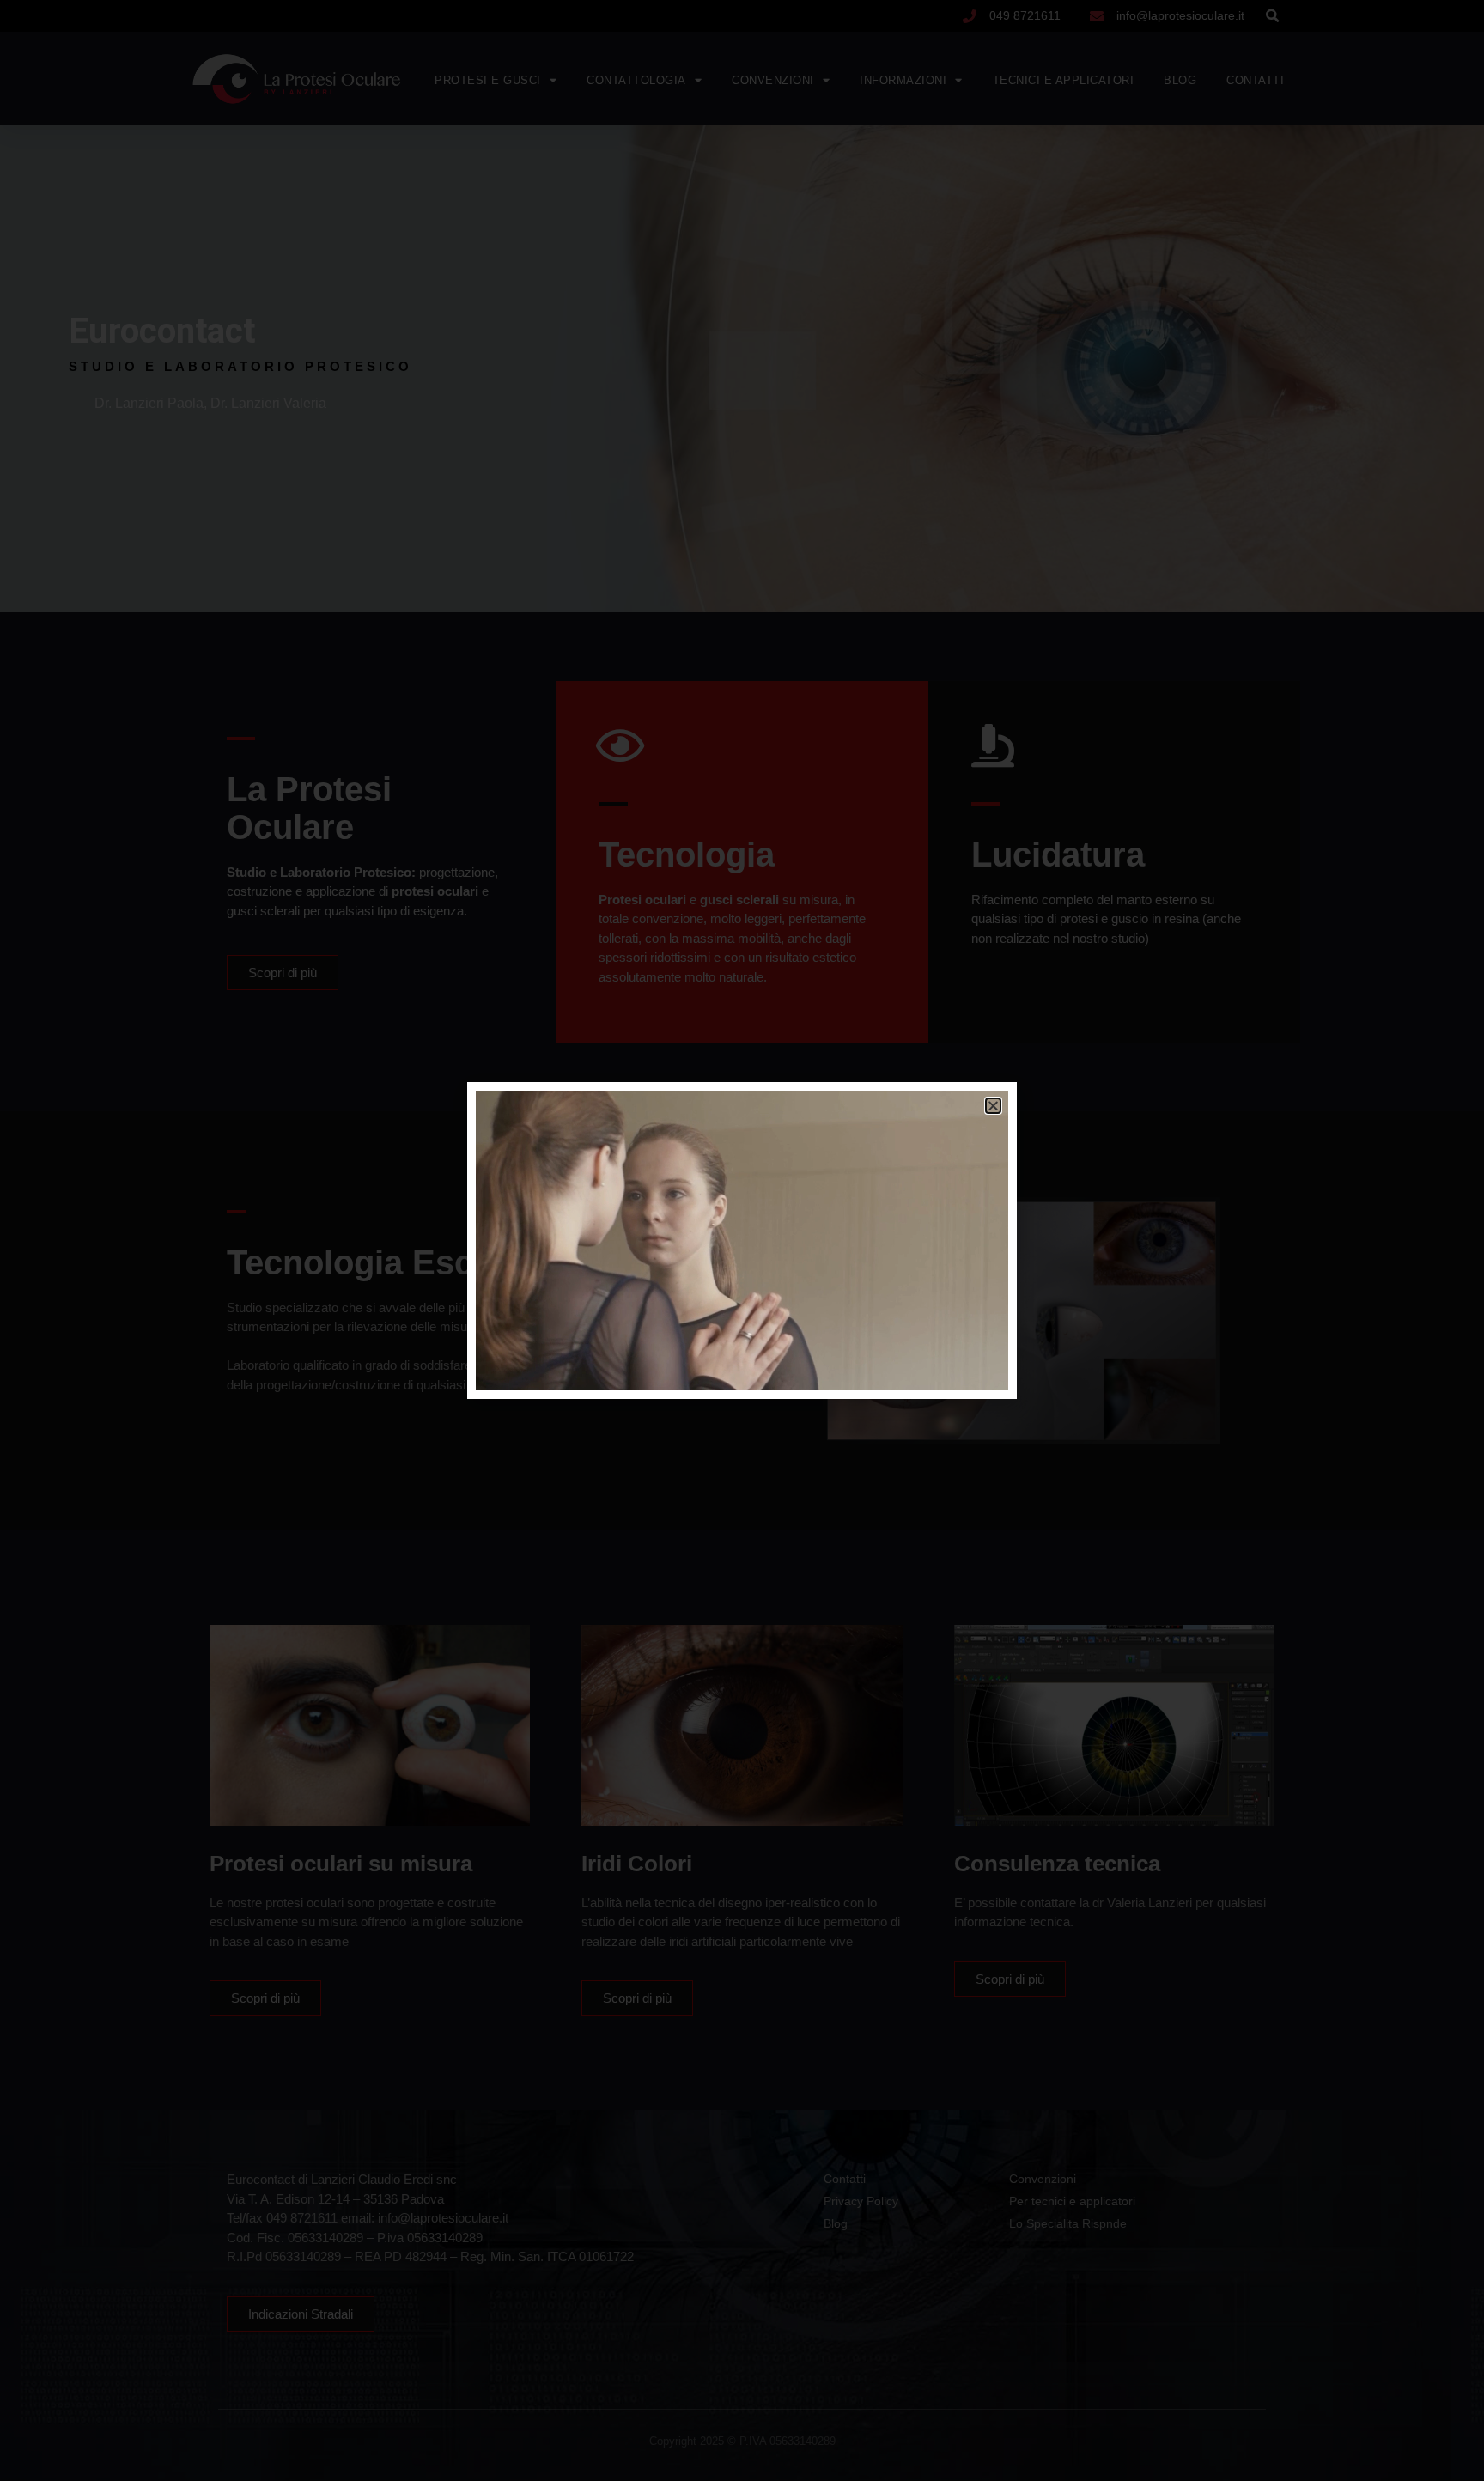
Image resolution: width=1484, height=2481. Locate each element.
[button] (993, 1106)
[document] (742, 1240)
